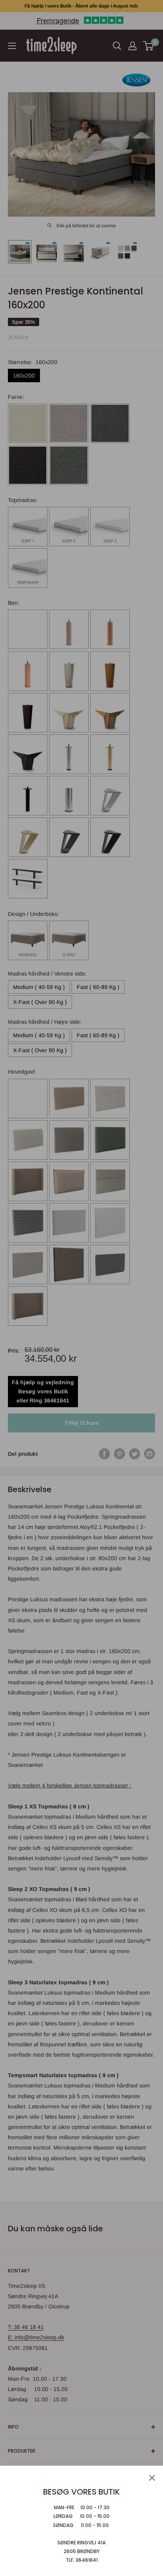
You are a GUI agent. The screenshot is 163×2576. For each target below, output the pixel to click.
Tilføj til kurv (82, 1423)
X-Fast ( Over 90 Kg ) (40, 1002)
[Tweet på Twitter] (135, 1454)
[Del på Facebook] (104, 1454)
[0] (149, 46)
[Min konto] (133, 46)
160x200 (24, 376)
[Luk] (152, 2477)
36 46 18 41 (29, 2327)
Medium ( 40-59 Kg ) (39, 987)
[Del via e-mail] (150, 1454)
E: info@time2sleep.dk (36, 2337)
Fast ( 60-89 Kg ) (98, 987)
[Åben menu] (12, 46)
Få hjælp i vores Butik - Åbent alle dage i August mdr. (81, 6)
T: (11, 2327)
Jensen (18, 337)
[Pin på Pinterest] (119, 1454)
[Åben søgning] (117, 46)
